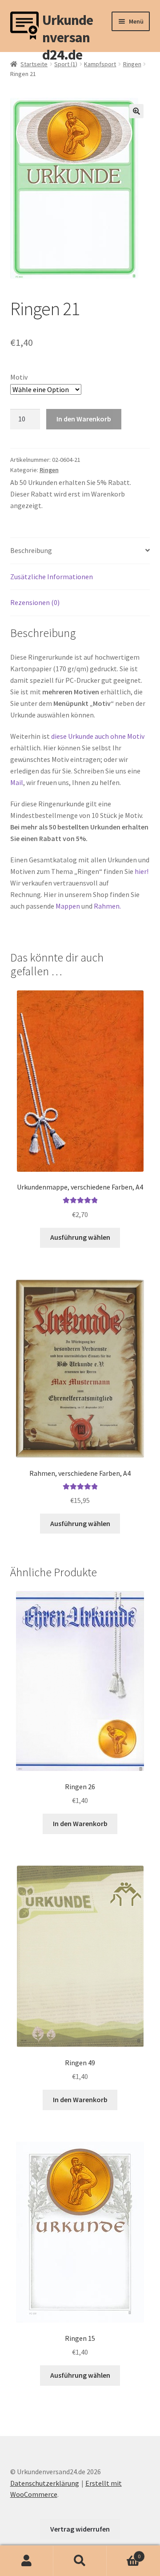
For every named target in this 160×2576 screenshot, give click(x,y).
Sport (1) (66, 64)
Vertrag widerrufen (80, 2529)
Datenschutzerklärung (45, 2483)
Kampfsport (100, 64)
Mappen (68, 906)
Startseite (34, 64)
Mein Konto (27, 2561)
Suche (80, 2561)
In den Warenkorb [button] (80, 1823)
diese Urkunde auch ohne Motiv (98, 736)
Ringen (132, 64)
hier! (142, 871)
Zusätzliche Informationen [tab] (52, 577)
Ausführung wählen (80, 1237)
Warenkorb (124, 2553)
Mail (17, 782)
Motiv (19, 377)
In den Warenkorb (84, 419)
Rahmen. (107, 906)
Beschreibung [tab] (31, 550)
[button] (136, 111)
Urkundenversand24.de (68, 26)
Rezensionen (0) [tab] (35, 602)
